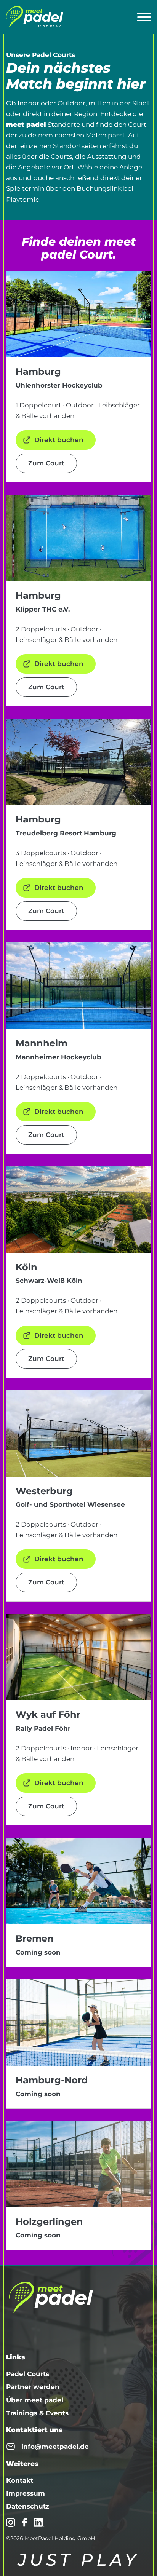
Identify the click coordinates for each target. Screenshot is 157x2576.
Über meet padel (35, 2400)
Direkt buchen (59, 440)
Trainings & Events (37, 2413)
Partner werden (33, 2387)
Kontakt (20, 2480)
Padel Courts (28, 2374)
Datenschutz (28, 2506)
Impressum (26, 2493)
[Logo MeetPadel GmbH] (35, 17)
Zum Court (46, 463)
